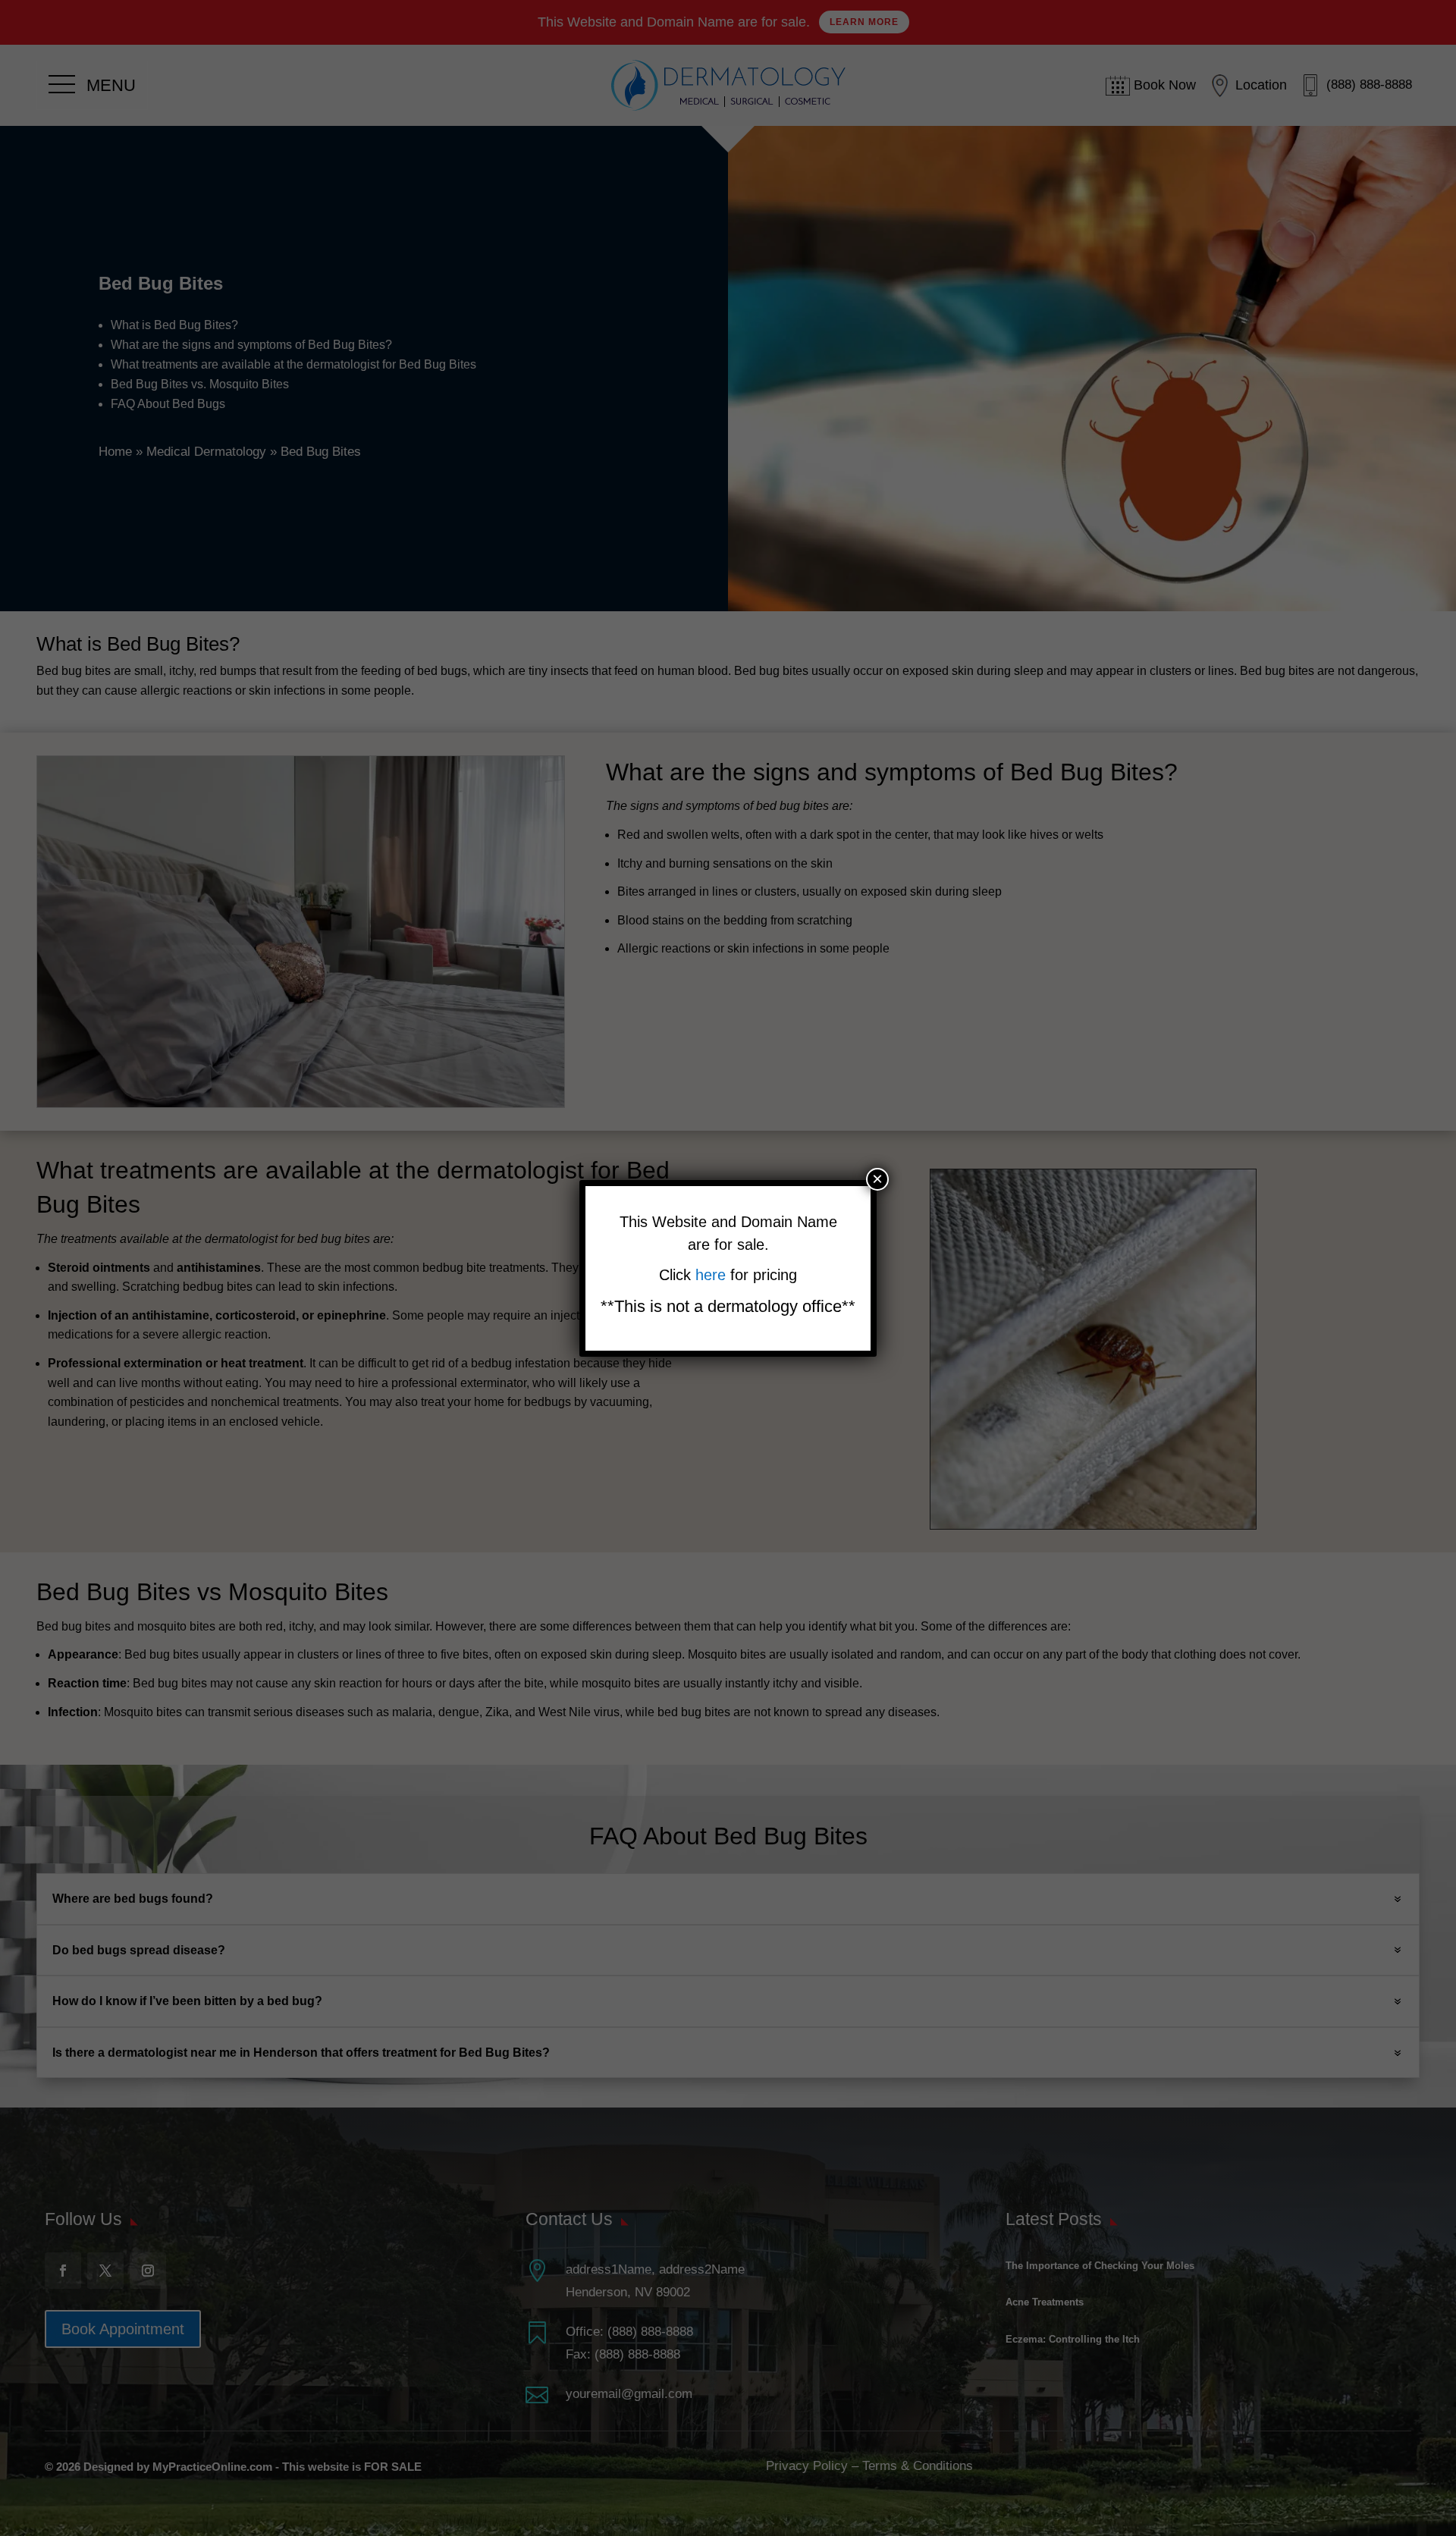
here (713, 1275)
